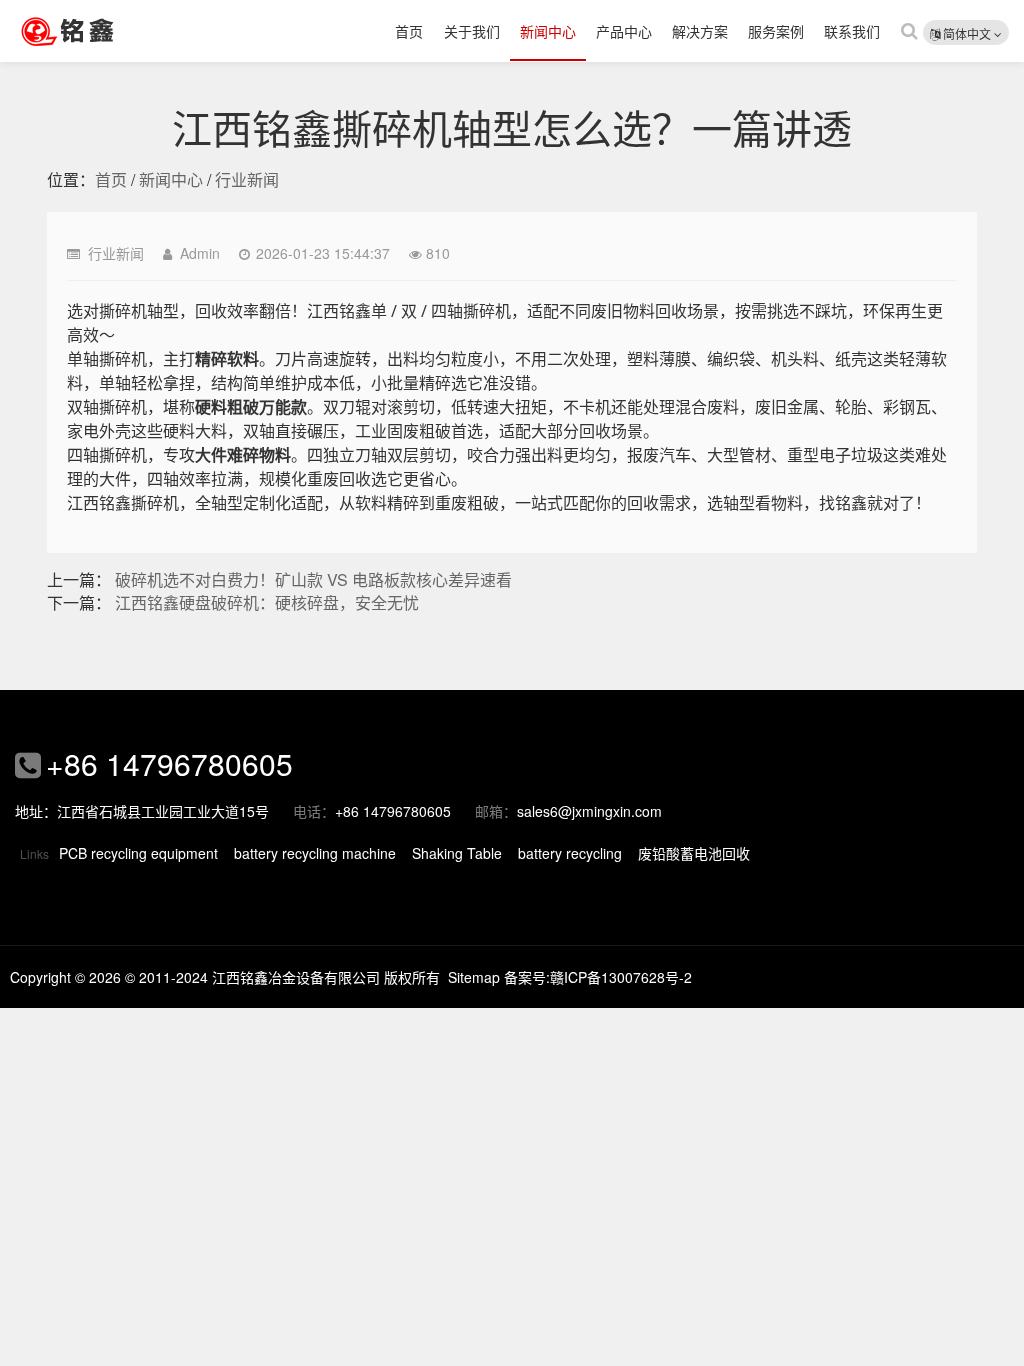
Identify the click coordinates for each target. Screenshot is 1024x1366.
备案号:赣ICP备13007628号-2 (598, 977)
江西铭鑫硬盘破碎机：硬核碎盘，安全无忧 (267, 602)
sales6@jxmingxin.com (589, 811)
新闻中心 (548, 31)
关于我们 (472, 31)
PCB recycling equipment (138, 853)
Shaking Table (457, 853)
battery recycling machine (315, 853)
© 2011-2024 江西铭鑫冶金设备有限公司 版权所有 (282, 977)
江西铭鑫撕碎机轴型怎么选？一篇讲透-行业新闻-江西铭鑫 (95, 31)
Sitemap (474, 977)
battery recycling (570, 853)
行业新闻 (247, 179)
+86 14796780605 (169, 763)
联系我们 (852, 31)
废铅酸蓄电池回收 (694, 853)
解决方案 (700, 31)
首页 (409, 31)
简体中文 (967, 33)
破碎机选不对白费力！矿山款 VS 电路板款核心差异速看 (313, 579)
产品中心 (624, 31)
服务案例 (776, 31)
